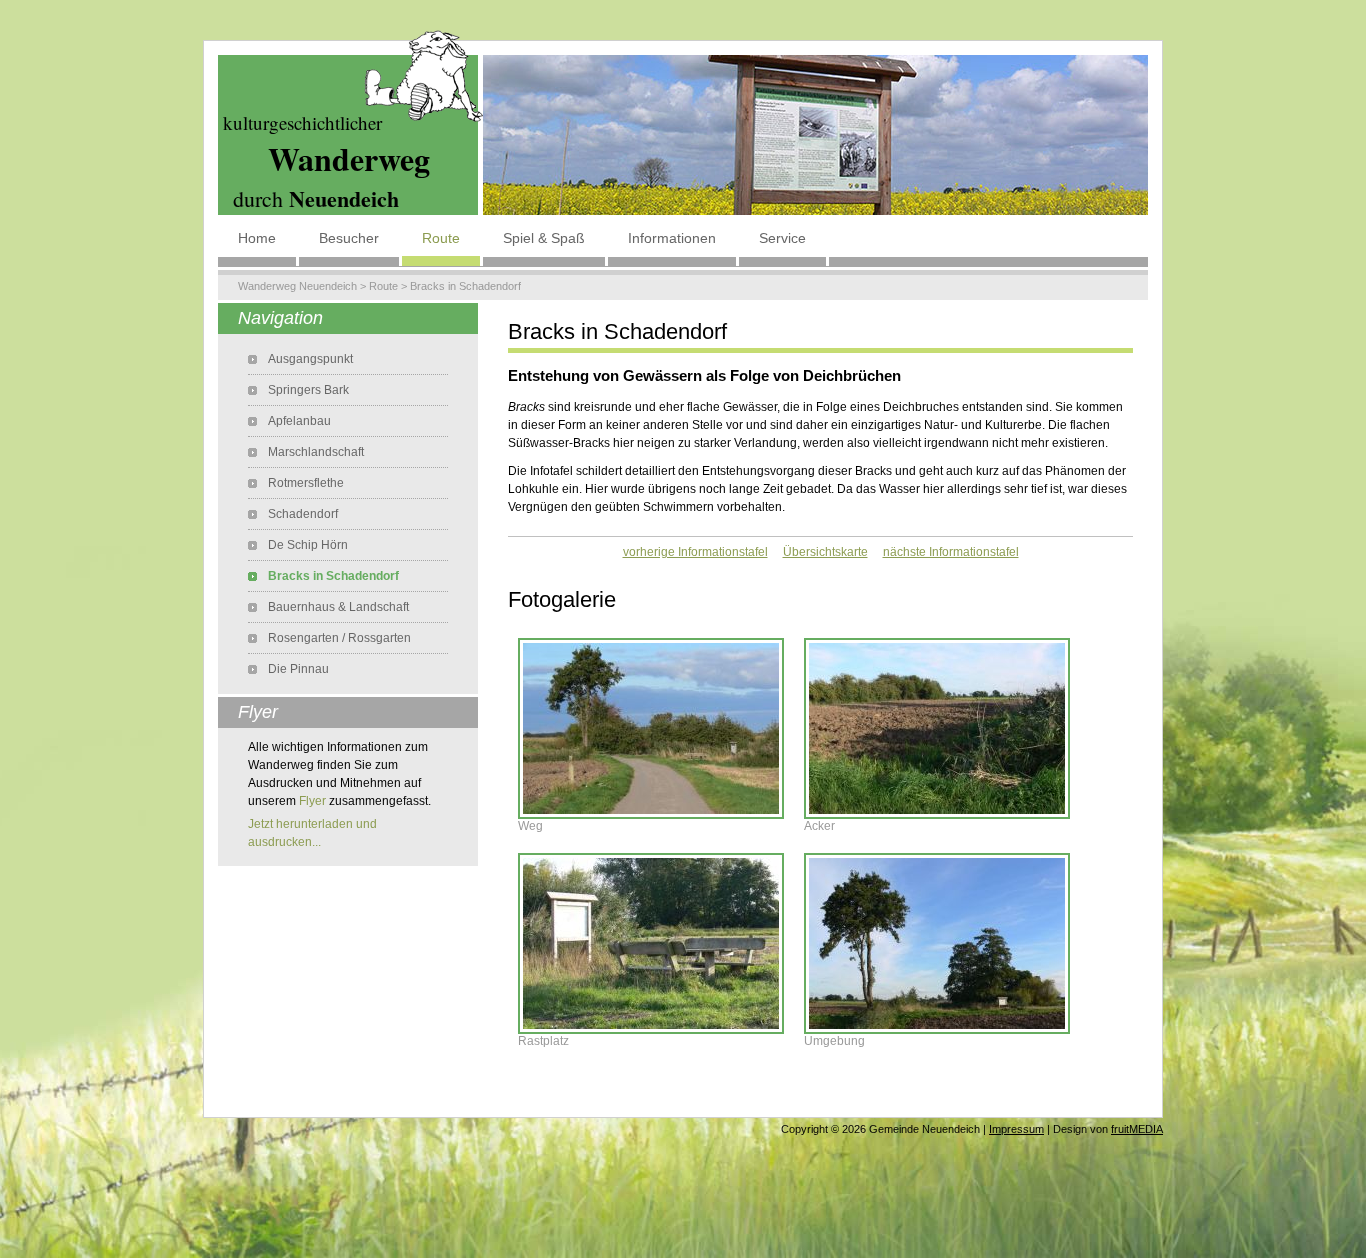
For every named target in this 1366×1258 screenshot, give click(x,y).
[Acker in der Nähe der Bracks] (937, 727)
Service (782, 238)
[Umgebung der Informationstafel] (937, 942)
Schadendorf (303, 514)
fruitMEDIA (1137, 1129)
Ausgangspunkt (310, 359)
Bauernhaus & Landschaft (338, 607)
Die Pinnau (298, 669)
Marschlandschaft (316, 452)
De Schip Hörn (308, 545)
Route (441, 238)
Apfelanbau (299, 421)
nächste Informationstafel (951, 552)
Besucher (349, 238)
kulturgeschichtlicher (302, 122)
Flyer (312, 801)
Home (257, 238)
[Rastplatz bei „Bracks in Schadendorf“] (651, 942)
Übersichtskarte (825, 552)
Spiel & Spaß (544, 238)
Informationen (672, 238)
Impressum (1016, 1129)
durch (316, 198)
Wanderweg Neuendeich (297, 286)
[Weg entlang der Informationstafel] (651, 727)
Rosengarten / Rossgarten (339, 638)
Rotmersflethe (306, 483)
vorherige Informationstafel (695, 552)
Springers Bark (308, 390)
